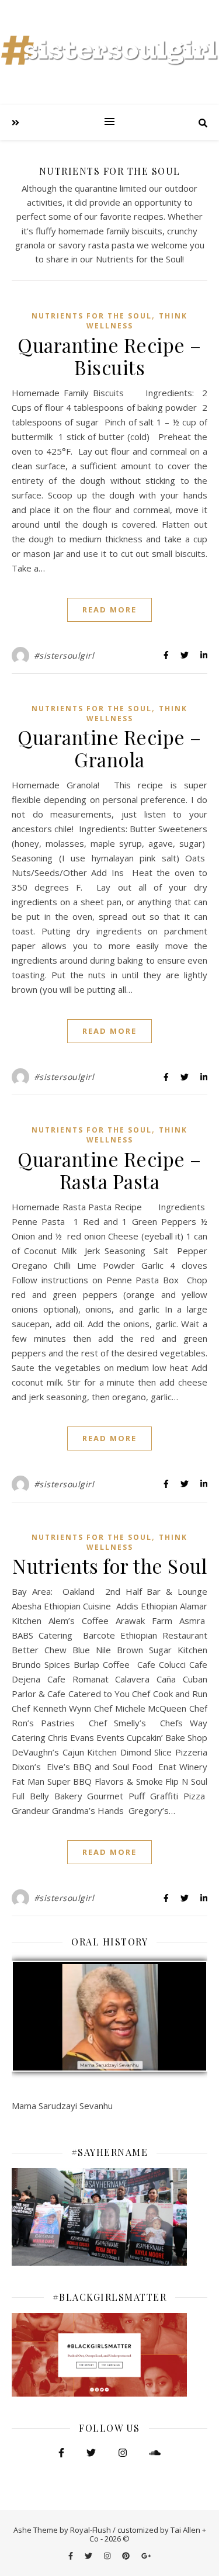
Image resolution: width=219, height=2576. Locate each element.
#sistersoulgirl (64, 655)
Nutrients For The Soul (92, 316)
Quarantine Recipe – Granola (109, 748)
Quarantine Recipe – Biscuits (109, 356)
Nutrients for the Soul (109, 1566)
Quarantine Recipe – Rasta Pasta (109, 1170)
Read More (109, 610)
